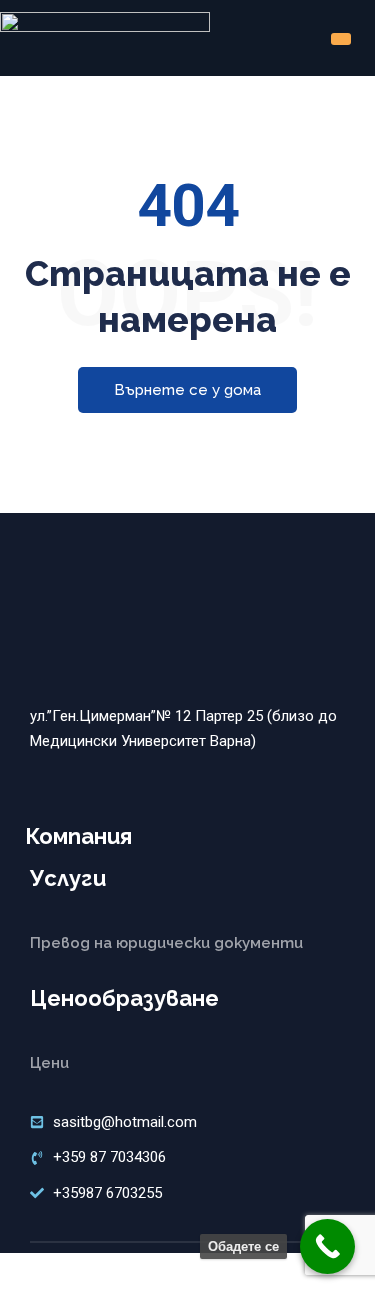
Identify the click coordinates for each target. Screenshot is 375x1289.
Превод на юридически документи (166, 943)
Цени (49, 1063)
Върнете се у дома (187, 390)
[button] (341, 39)
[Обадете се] (327, 1246)
